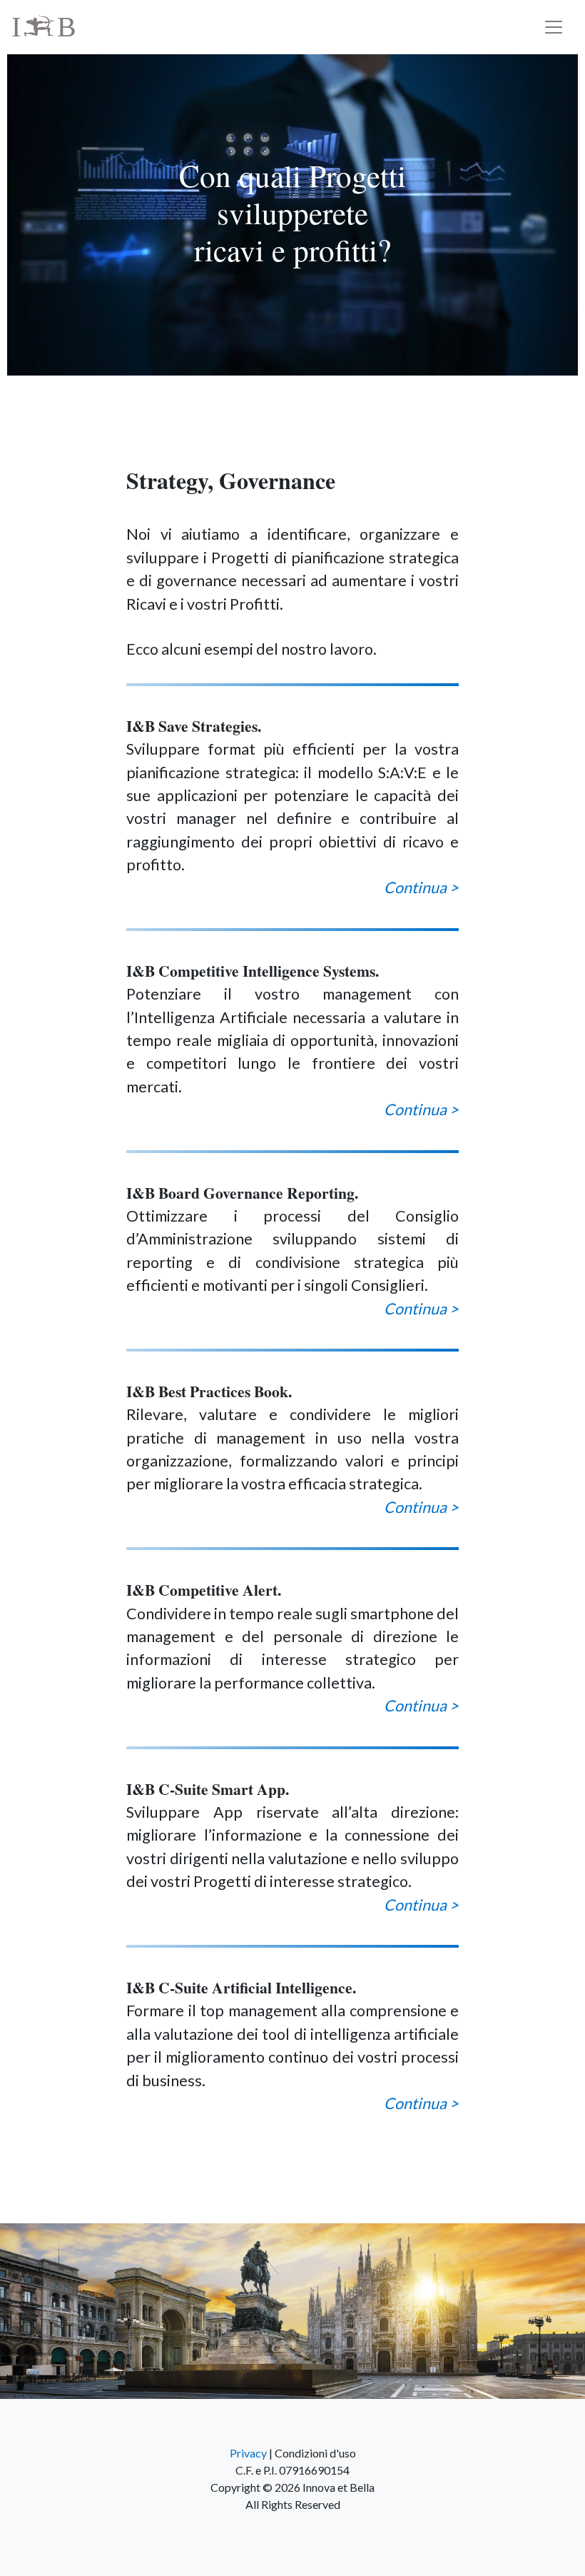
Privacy (248, 2453)
